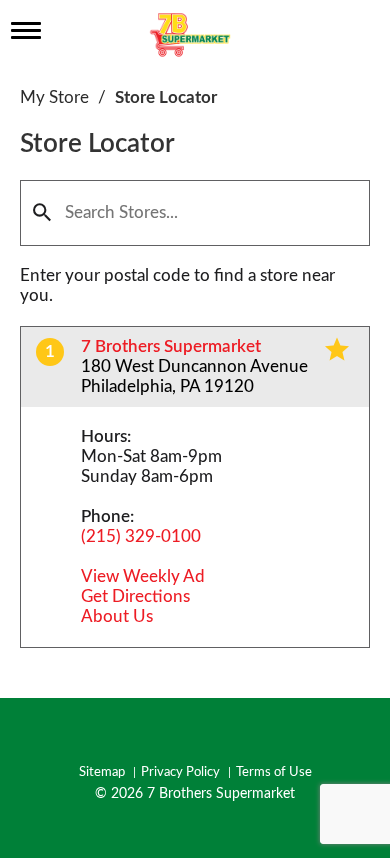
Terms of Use (274, 772)
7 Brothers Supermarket (171, 346)
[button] (42, 213)
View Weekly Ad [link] (143, 576)
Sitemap (102, 772)
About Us (117, 616)
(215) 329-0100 (141, 536)
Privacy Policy (180, 772)
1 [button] (50, 351)
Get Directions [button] (135, 596)
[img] (337, 349)
